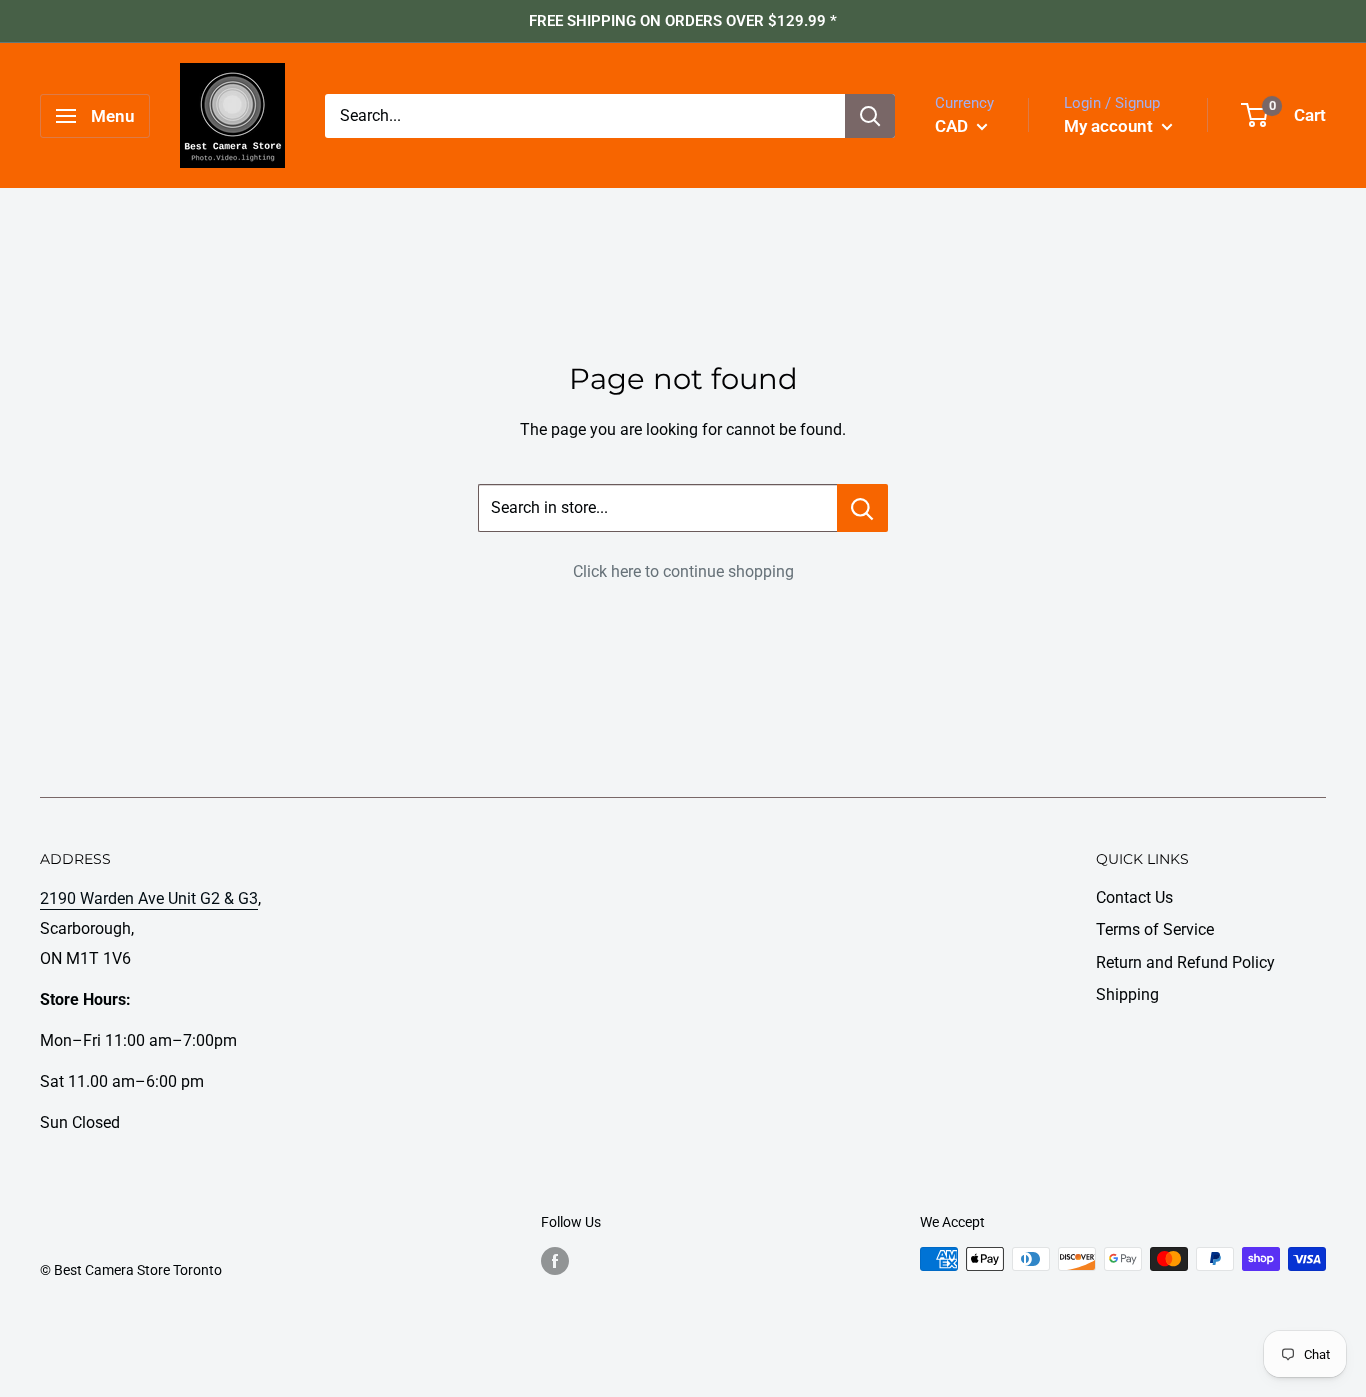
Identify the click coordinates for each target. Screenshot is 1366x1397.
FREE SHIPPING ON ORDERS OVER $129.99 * (683, 21)
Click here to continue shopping (683, 571)
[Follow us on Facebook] (555, 1261)
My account (1110, 126)
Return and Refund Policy (1185, 962)
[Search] (870, 116)
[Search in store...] (862, 508)
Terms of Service (1155, 929)
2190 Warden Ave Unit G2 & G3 (149, 898)
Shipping (1127, 994)
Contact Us (1134, 897)
